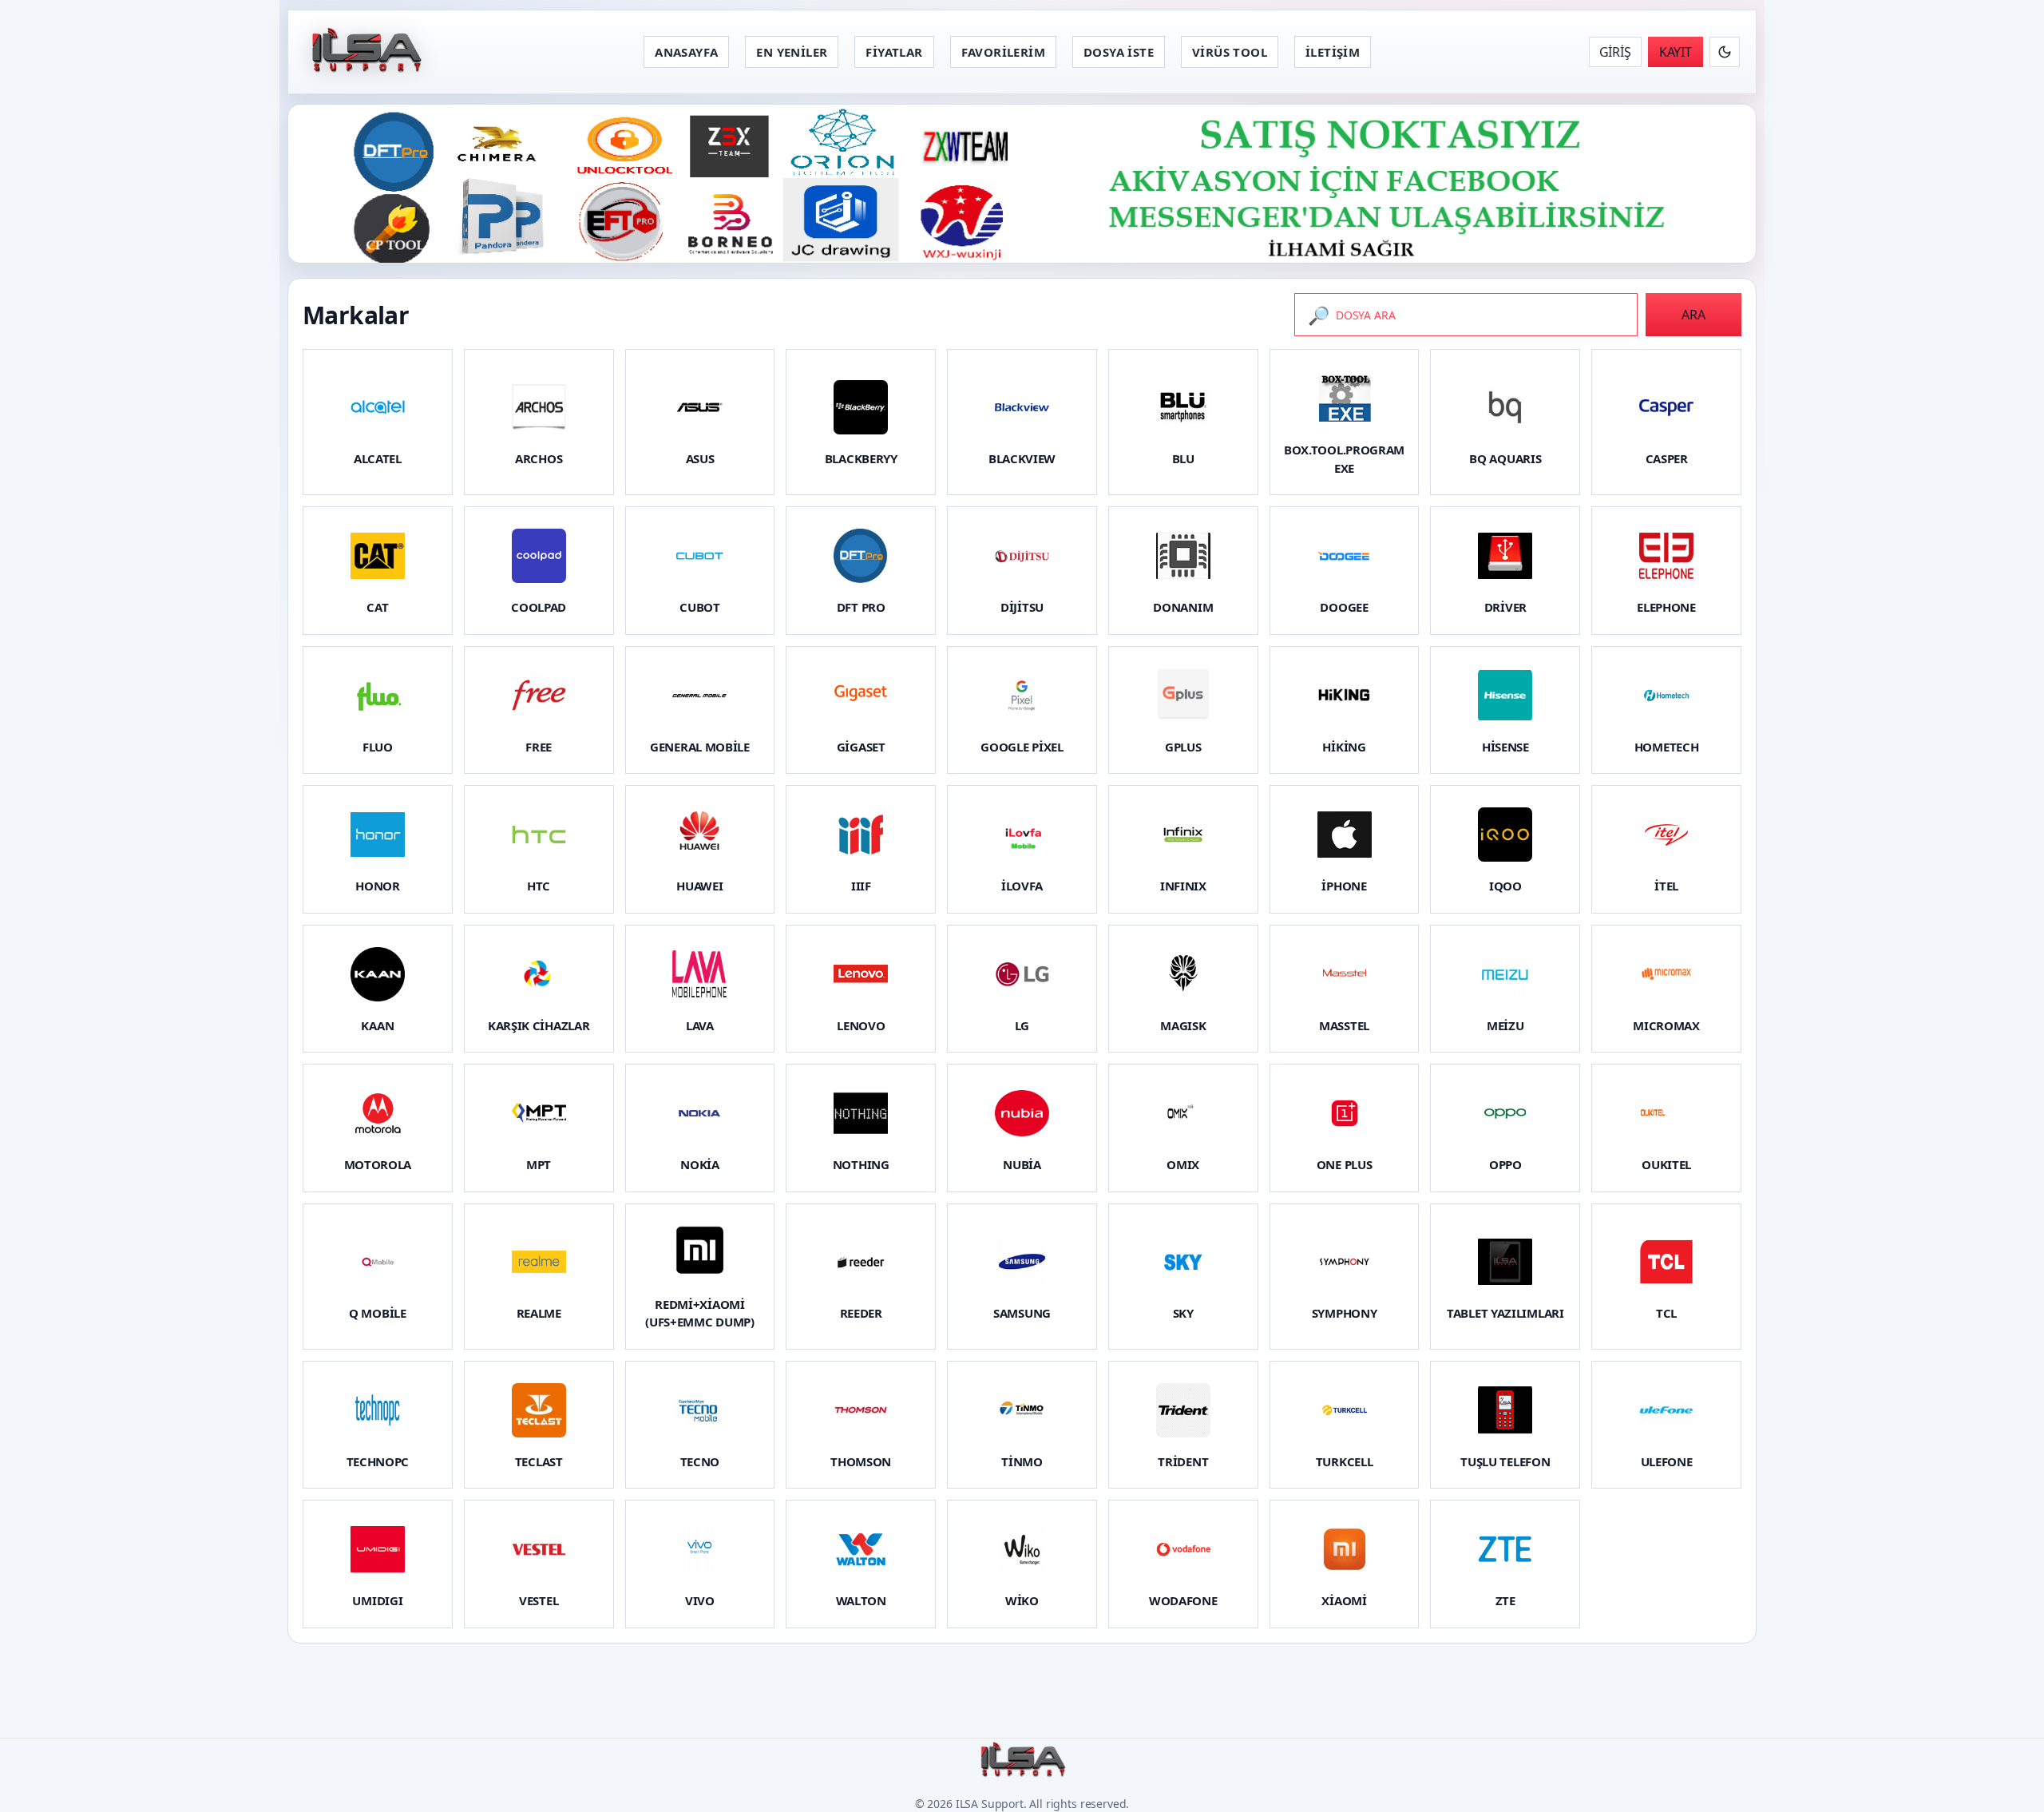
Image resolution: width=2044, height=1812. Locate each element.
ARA (1693, 315)
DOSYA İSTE (1119, 52)
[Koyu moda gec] (1725, 52)
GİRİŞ (1615, 52)
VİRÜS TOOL (1230, 52)
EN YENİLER (792, 52)
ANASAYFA (686, 52)
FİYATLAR (894, 52)
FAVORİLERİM (1003, 52)
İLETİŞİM (1333, 52)
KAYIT (1676, 52)
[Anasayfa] (365, 52)
